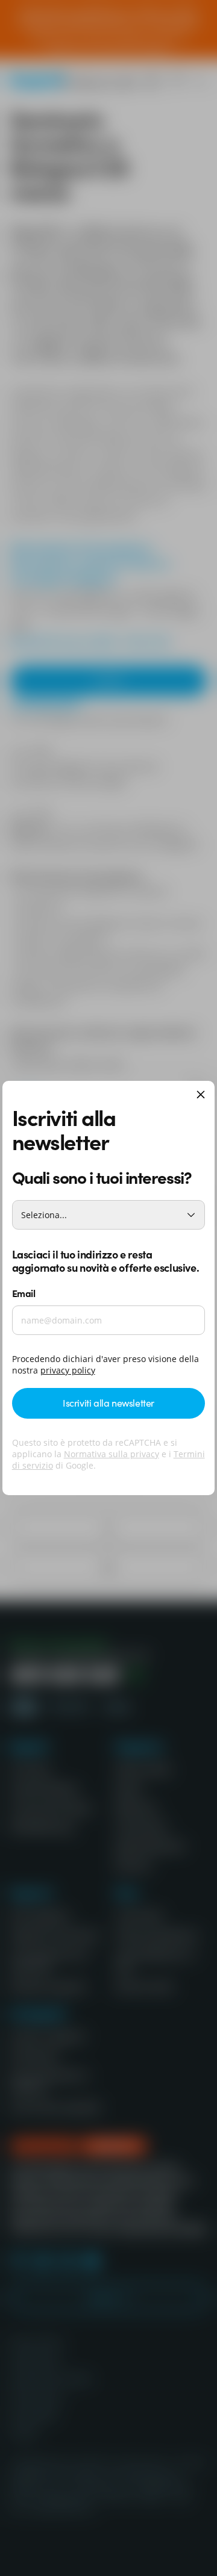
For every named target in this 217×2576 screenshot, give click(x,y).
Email (24, 1293)
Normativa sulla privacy (112, 1454)
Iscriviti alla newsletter (108, 1402)
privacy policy (68, 1370)
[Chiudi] (201, 1096)
